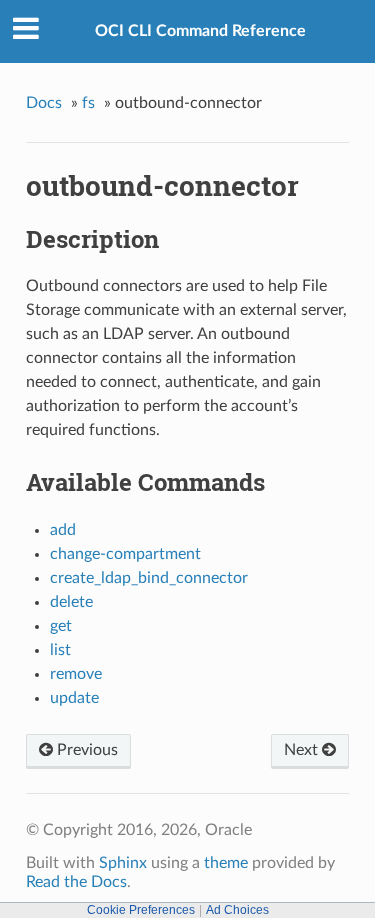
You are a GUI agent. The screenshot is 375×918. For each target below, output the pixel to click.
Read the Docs (76, 882)
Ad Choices (237, 910)
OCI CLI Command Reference (200, 31)
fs (88, 103)
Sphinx (123, 863)
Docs (44, 103)
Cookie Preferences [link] (141, 910)
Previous (85, 750)
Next (303, 750)
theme (226, 863)
